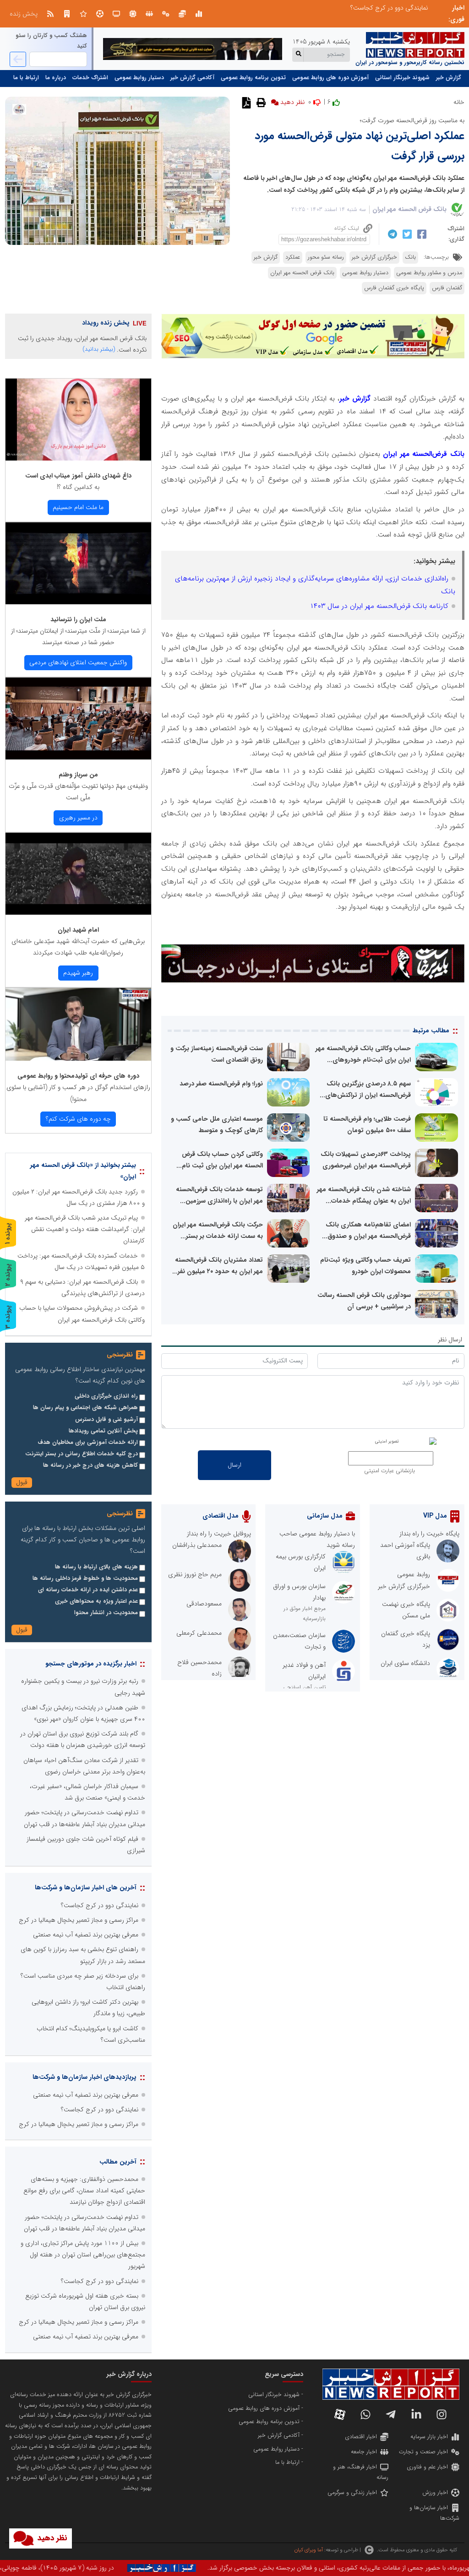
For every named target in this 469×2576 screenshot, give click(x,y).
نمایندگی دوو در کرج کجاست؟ (100, 1905)
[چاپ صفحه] (260, 102)
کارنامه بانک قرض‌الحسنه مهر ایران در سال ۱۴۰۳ (379, 606)
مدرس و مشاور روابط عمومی (429, 273)
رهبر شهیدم (78, 973)
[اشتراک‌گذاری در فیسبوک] (421, 234)
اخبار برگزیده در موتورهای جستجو (91, 1664)
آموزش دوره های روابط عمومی (330, 78)
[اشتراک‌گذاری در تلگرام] (391, 234)
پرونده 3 (8, 1317)
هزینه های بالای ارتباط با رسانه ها (96, 1567)
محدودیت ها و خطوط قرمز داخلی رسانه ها (85, 1578)
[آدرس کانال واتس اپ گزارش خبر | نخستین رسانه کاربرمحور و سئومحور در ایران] (365, 2414)
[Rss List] (50, 14)
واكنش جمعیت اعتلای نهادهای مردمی (78, 662)
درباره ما (56, 78)
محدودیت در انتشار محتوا (106, 1613)
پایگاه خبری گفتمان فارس (394, 288)
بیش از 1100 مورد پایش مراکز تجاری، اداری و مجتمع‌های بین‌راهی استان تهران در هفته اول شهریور (83, 2255)
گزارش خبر (449, 78)
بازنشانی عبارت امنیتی (390, 1471)
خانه (459, 102)
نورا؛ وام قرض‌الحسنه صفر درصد (221, 1084)
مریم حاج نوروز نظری (195, 1574)
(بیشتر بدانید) (99, 349)
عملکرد (293, 257)
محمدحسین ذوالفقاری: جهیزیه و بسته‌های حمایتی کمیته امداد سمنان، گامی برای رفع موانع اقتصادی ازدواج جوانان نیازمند (273, 8)
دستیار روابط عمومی (139, 78)
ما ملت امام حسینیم (78, 507)
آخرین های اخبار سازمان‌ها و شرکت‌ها (86, 1887)
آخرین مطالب (118, 2162)
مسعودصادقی (204, 1604)
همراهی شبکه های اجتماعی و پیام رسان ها (85, 1408)
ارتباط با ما (26, 78)
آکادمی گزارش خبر (192, 78)
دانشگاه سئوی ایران (405, 1663)
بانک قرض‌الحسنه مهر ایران (423, 454)
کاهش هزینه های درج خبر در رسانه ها (90, 1465)
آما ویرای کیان (308, 2550)
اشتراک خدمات (90, 78)
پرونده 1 (8, 1234)
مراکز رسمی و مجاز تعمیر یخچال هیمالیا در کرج (79, 1920)
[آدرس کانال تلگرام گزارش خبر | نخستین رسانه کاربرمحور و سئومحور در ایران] (391, 2414)
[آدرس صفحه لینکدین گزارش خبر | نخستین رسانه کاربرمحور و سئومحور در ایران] (416, 2414)
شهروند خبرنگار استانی (402, 78)
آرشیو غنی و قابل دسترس (106, 1420)
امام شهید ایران (78, 930)
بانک (410, 257)
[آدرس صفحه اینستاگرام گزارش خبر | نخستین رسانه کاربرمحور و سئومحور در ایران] (442, 2414)
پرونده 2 (8, 1275)
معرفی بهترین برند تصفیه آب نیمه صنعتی (86, 1935)
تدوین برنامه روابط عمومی (253, 78)
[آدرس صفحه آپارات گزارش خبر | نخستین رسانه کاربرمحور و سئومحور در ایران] (340, 2414)
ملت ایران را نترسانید (78, 619)
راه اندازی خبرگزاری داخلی (106, 1396)
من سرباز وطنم (78, 775)
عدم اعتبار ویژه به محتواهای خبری (96, 1601)
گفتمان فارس (447, 288)
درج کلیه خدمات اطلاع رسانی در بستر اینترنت (82, 1454)
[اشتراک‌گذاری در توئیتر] (406, 234)
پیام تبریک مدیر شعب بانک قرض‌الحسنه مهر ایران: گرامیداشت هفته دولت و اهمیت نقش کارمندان (85, 1229)
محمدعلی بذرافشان (197, 1545)
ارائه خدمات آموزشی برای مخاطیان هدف (88, 1443)
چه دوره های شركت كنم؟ (78, 1119)
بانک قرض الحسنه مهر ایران (409, 209)
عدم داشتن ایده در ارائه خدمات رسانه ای (88, 1590)
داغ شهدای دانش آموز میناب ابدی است (78, 476)
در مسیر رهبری (78, 818)
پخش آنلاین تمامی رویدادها (103, 1431)
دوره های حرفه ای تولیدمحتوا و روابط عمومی (78, 1076)
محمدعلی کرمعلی (199, 1633)
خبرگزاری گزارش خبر (374, 257)
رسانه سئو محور (326, 257)
